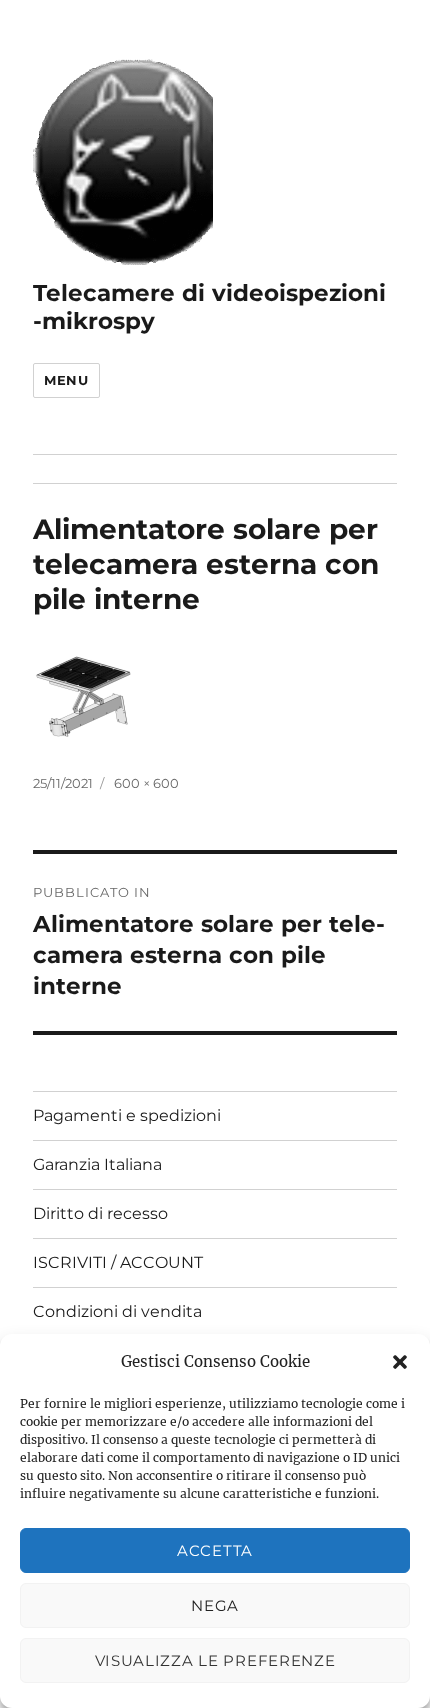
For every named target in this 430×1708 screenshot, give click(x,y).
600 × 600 (146, 783)
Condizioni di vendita (117, 1311)
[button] (400, 1362)
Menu (66, 380)
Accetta (215, 1550)
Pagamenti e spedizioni (127, 1115)
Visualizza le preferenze (215, 1660)
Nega (215, 1605)
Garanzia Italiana (97, 1164)
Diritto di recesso (100, 1213)
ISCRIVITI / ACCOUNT (118, 1262)
